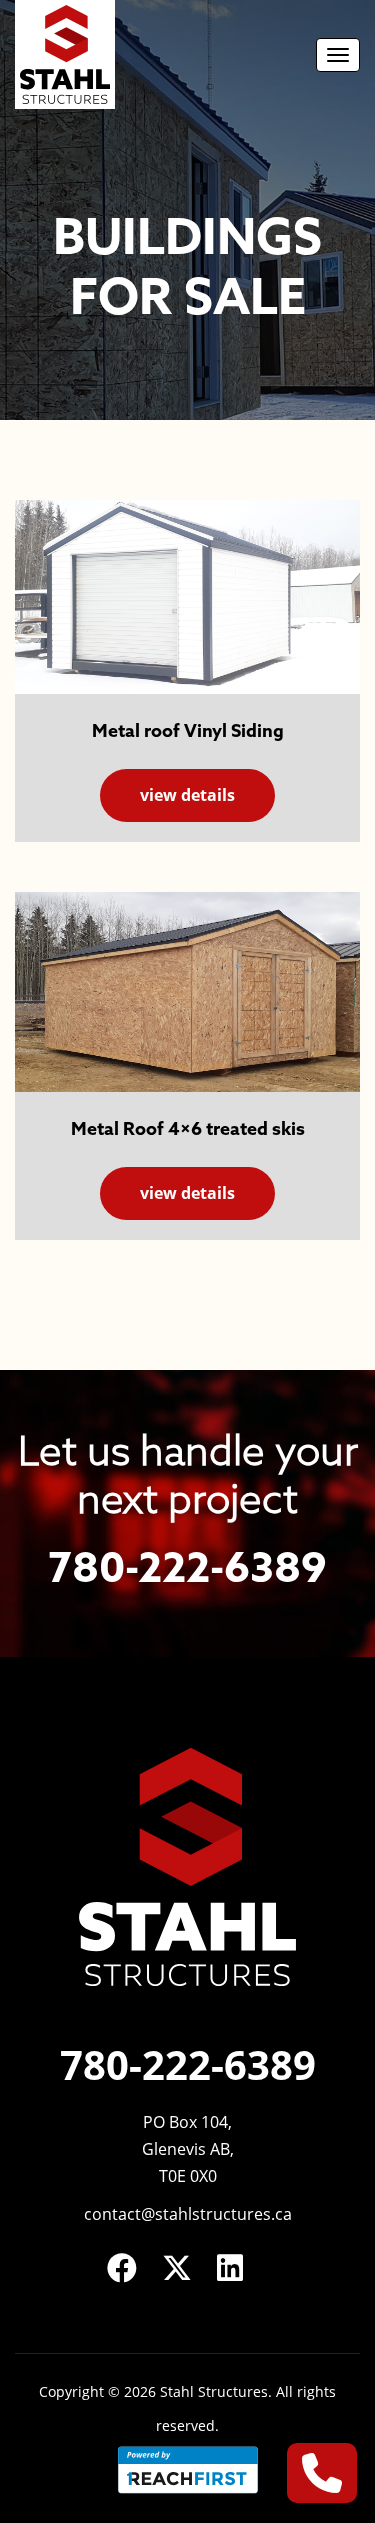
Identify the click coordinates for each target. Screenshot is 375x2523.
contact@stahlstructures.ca (188, 2214)
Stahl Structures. (216, 2391)
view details (187, 795)
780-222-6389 (187, 1570)
